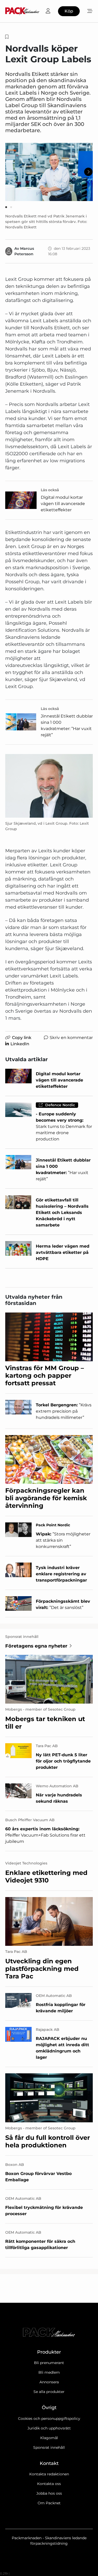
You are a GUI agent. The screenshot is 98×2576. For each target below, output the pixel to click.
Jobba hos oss (49, 2493)
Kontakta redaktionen (49, 2474)
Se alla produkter (49, 2392)
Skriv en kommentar (71, 1038)
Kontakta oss (49, 2484)
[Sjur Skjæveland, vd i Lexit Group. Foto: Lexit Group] (49, 786)
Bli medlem (49, 2372)
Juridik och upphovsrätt (49, 2428)
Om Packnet (49, 2503)
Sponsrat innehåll (49, 2447)
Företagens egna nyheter (36, 1646)
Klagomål (49, 2438)
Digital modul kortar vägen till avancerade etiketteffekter (63, 504)
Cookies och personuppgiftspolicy (49, 2419)
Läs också (50, 490)
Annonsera (49, 2382)
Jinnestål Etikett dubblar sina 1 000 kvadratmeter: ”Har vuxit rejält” (67, 725)
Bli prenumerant (49, 2363)
